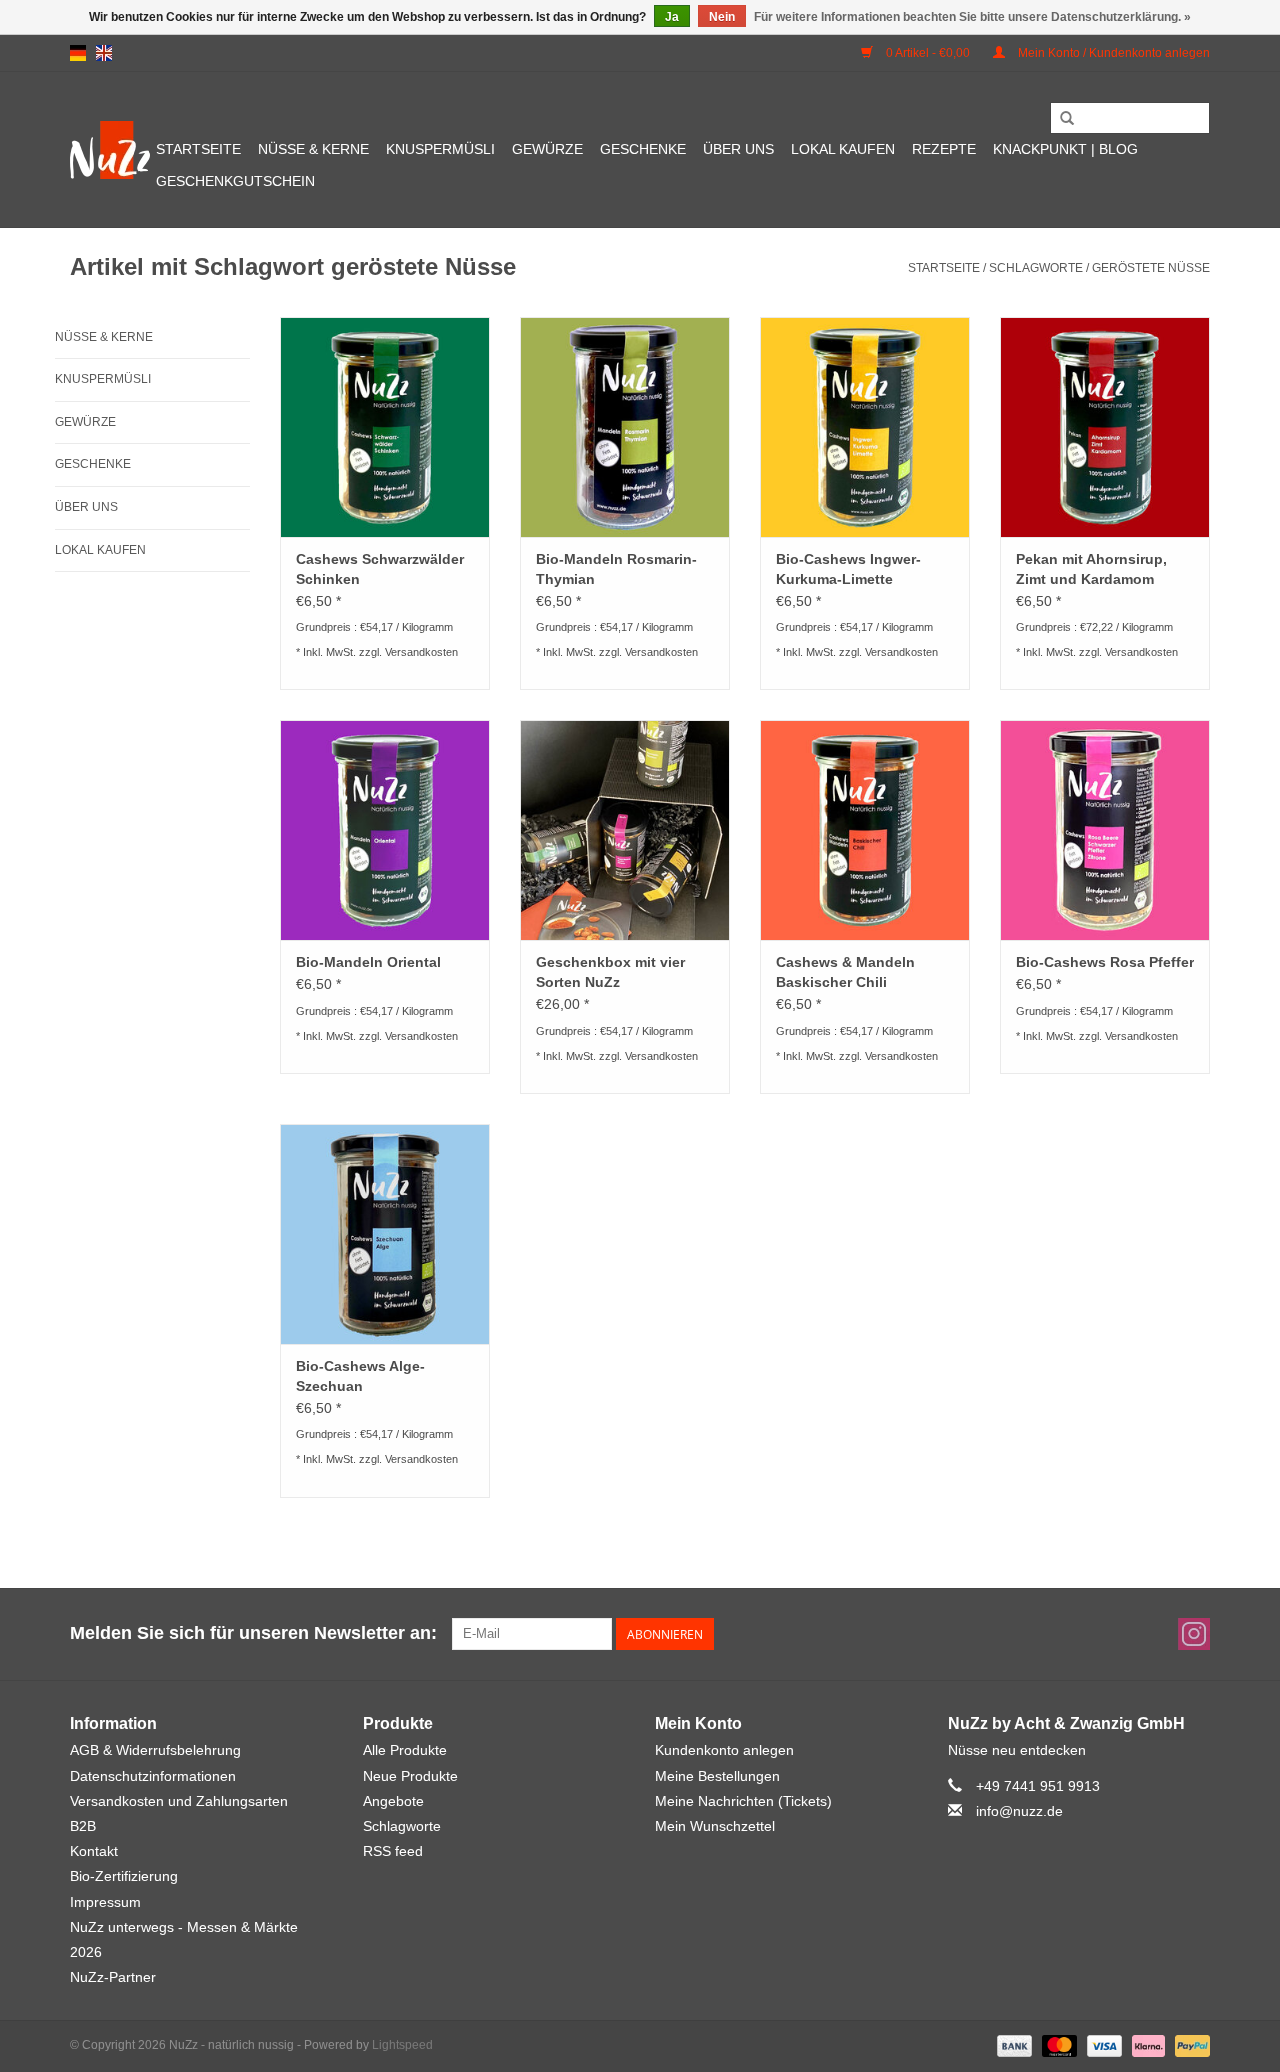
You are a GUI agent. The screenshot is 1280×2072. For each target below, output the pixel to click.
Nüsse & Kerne (313, 149)
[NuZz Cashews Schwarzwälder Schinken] (385, 427)
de (78, 53)
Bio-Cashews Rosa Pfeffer (1105, 962)
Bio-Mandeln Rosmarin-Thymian (616, 569)
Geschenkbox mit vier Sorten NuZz (610, 972)
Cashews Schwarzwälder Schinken (380, 569)
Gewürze (547, 149)
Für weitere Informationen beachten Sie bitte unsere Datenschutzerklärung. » (972, 17)
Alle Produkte (405, 1750)
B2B (83, 1826)
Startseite (198, 149)
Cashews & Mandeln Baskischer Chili (845, 972)
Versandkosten (421, 652)
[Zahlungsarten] (1012, 2046)
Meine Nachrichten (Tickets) (743, 1801)
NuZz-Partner (113, 1977)
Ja (672, 17)
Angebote (393, 1801)
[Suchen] (1067, 119)
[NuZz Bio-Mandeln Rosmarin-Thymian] (625, 427)
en (104, 53)
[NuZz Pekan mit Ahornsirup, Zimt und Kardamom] (1105, 427)
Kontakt (94, 1851)
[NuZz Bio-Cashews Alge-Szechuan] (385, 1234)
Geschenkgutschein (235, 181)
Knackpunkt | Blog (1065, 149)
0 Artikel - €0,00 (928, 53)
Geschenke (643, 149)
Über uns (738, 149)
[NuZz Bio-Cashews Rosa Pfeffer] (1105, 830)
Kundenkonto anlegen (724, 1750)
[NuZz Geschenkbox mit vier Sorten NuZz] (625, 830)
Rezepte (944, 149)
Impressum (105, 1902)
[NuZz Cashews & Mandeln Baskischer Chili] (865, 830)
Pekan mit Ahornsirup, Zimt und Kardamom (1091, 569)
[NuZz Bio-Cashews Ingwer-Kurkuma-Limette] (865, 427)
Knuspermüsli (440, 149)
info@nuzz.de (1019, 1811)
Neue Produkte (410, 1776)
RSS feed (393, 1851)
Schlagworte (1036, 268)
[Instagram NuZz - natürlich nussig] (1194, 1634)
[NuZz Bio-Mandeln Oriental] (385, 830)
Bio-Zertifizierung (124, 1876)
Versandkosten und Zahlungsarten (179, 1801)
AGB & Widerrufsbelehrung (155, 1750)
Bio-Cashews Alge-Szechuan (360, 1376)
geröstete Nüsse (1151, 268)
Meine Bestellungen (717, 1776)
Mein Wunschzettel (715, 1826)
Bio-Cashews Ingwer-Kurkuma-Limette (848, 569)
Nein (722, 17)
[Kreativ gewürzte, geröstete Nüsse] (110, 150)
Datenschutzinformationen (153, 1776)
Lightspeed (402, 2045)
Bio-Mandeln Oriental (368, 962)
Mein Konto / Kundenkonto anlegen (1112, 53)
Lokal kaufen (843, 149)
